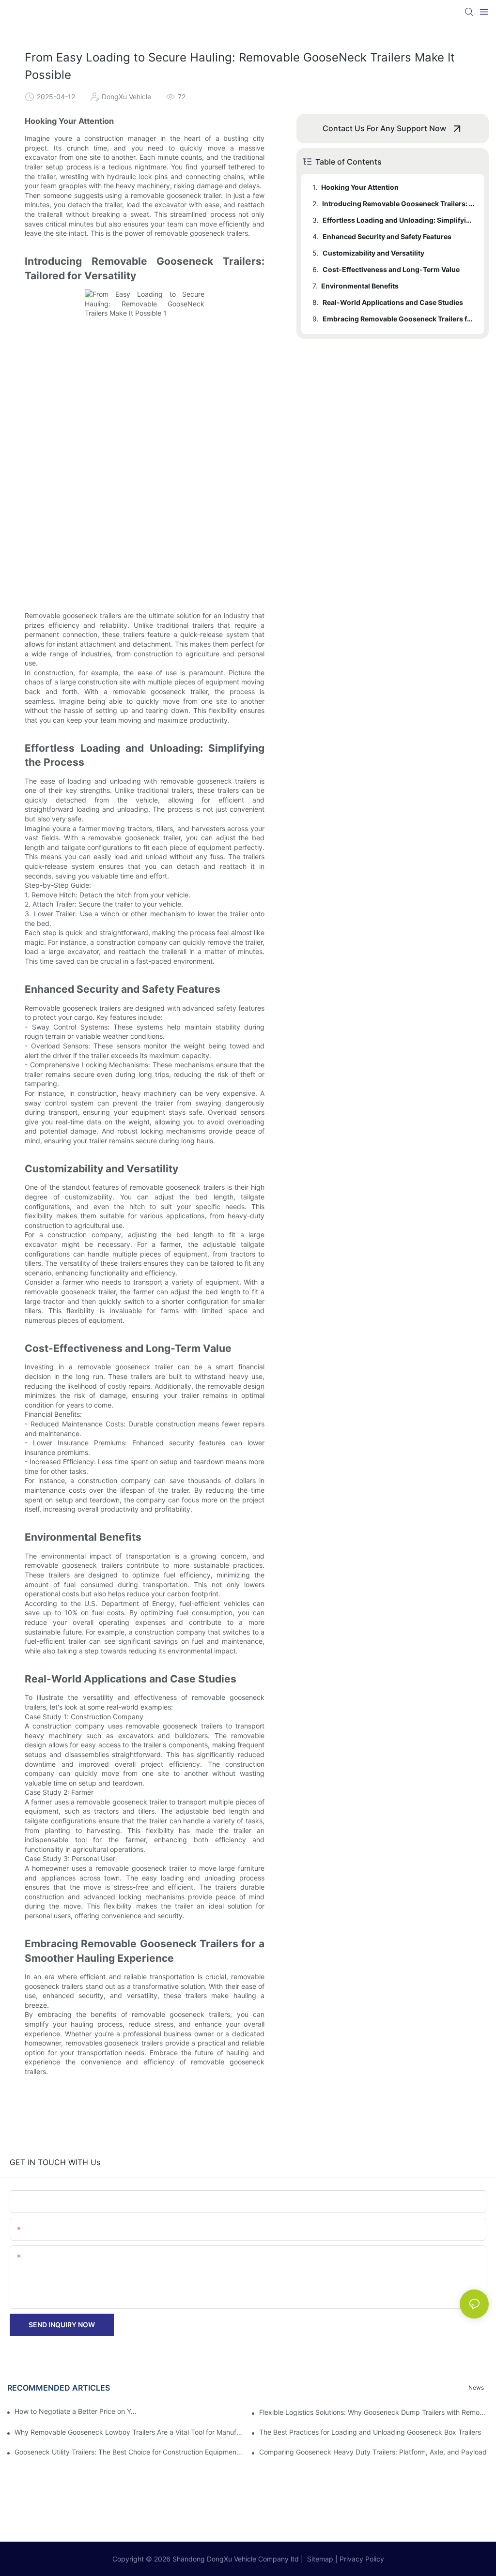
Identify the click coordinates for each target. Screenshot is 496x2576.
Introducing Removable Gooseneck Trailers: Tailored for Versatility (398, 204)
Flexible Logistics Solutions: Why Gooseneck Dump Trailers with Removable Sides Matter (374, 2412)
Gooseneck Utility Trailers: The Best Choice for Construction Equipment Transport (129, 2452)
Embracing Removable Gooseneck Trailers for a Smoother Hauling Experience (399, 319)
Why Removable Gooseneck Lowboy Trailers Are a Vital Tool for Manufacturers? (129, 2432)
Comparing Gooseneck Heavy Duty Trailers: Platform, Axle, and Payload (373, 2452)
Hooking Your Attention (360, 187)
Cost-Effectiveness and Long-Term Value (391, 269)
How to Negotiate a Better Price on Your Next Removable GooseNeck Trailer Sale (77, 2411)
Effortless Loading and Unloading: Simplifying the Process (399, 220)
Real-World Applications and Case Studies (393, 302)
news (476, 2387)
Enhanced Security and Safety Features (387, 236)
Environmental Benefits (360, 286)
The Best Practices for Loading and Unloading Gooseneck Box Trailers (370, 2432)
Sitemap (319, 2559)
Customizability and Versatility (373, 253)
